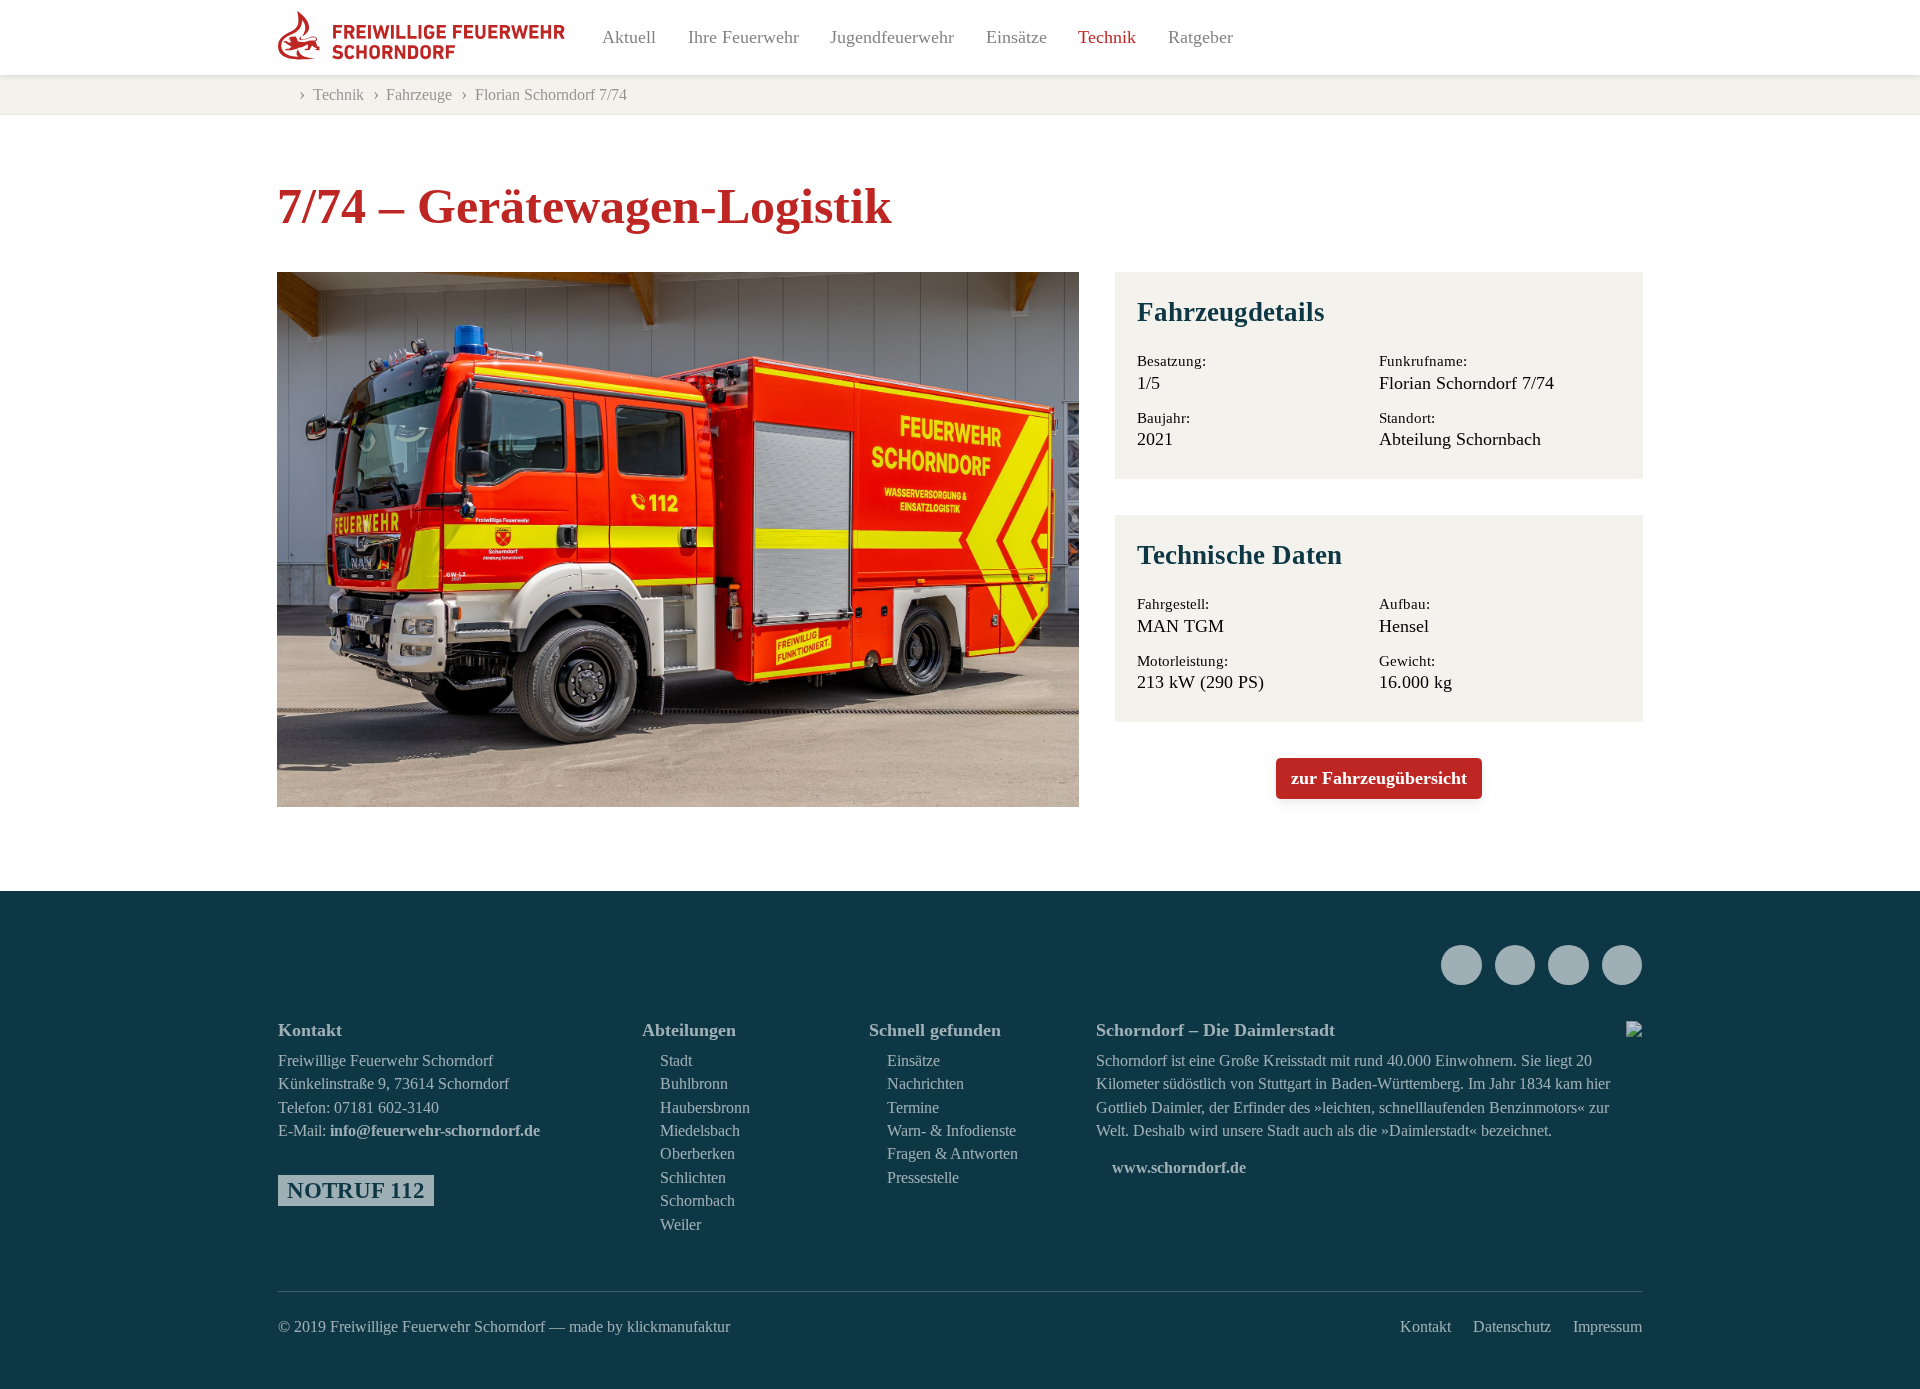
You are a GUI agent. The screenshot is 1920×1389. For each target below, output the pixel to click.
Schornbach (697, 1201)
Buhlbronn (694, 1084)
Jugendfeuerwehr (892, 37)
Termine (913, 1108)
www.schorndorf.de (1177, 1168)
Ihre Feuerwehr (743, 37)
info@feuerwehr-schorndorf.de (435, 1131)
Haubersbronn (705, 1108)
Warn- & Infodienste (951, 1131)
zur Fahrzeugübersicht (1379, 778)
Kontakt (1425, 1327)
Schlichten (693, 1178)
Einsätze (1016, 37)
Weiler (680, 1225)
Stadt (676, 1061)
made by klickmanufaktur (649, 1327)
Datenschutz (1512, 1327)
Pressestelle (923, 1178)
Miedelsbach (700, 1131)
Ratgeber (1200, 37)
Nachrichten (925, 1084)
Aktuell (629, 37)
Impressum (1607, 1327)
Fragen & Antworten (952, 1154)
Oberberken (697, 1154)
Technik (1107, 37)
